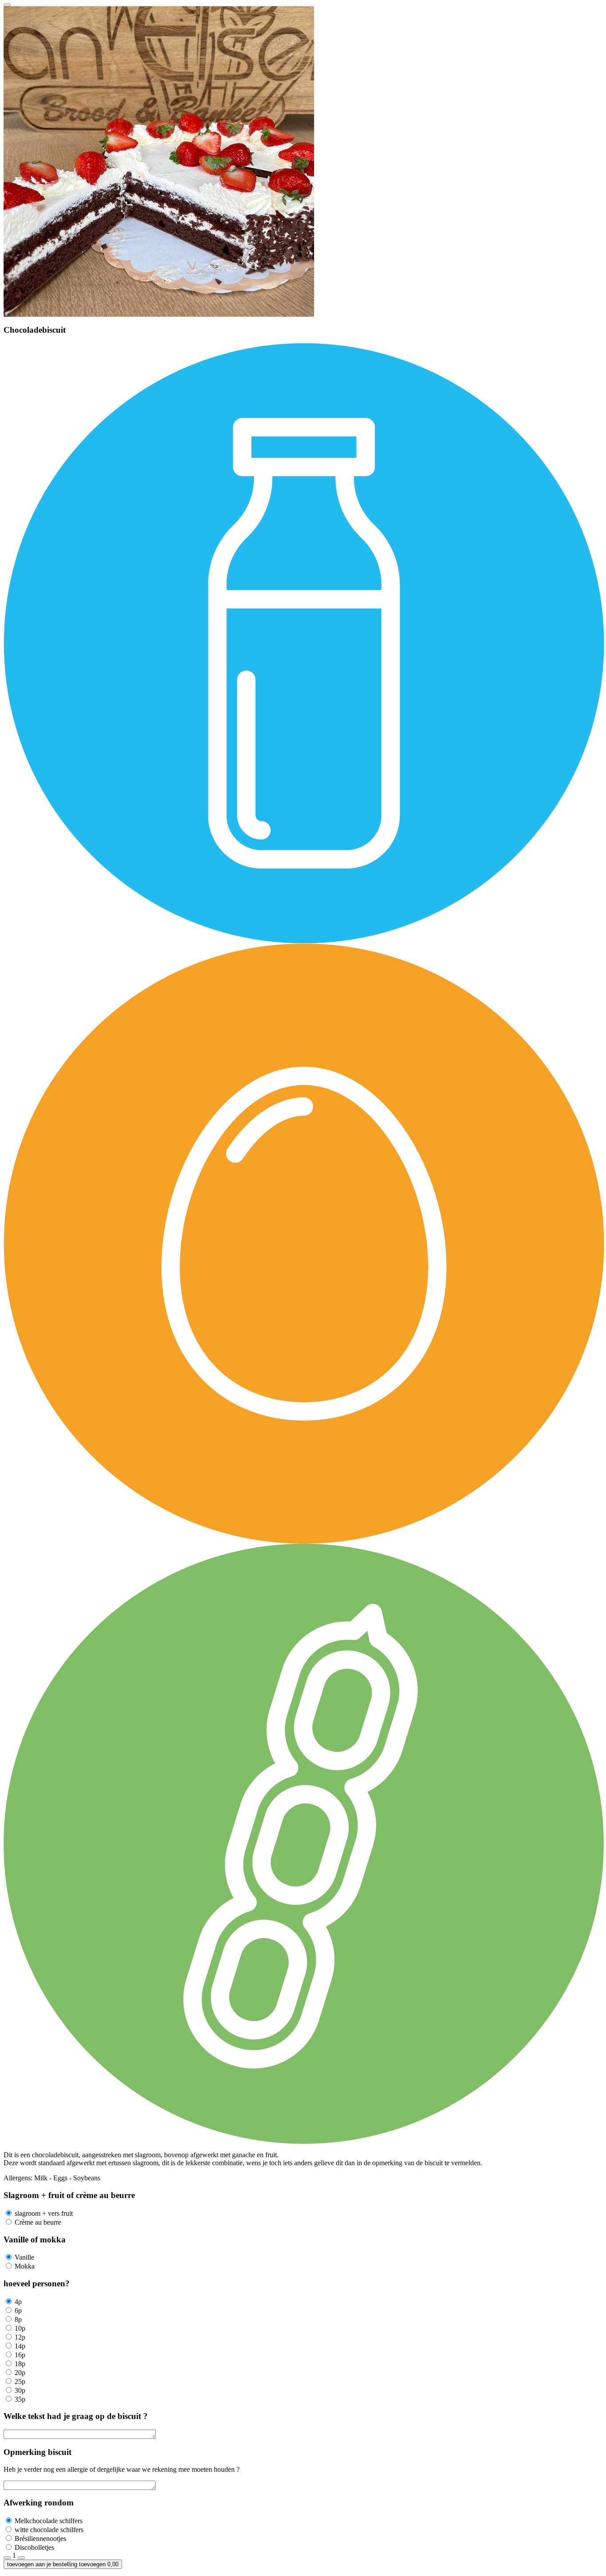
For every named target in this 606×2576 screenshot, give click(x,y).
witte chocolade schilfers (49, 2530)
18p (20, 2364)
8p (18, 2319)
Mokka (25, 2266)
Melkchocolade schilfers (49, 2521)
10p (20, 2328)
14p (20, 2346)
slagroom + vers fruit (44, 2213)
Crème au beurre (38, 2222)
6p (18, 2311)
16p (20, 2355)
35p (20, 2399)
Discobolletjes (34, 2547)
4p (18, 2302)
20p (20, 2373)
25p (20, 2381)
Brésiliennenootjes (40, 2539)
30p (20, 2390)
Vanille (24, 2257)
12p (20, 2337)
